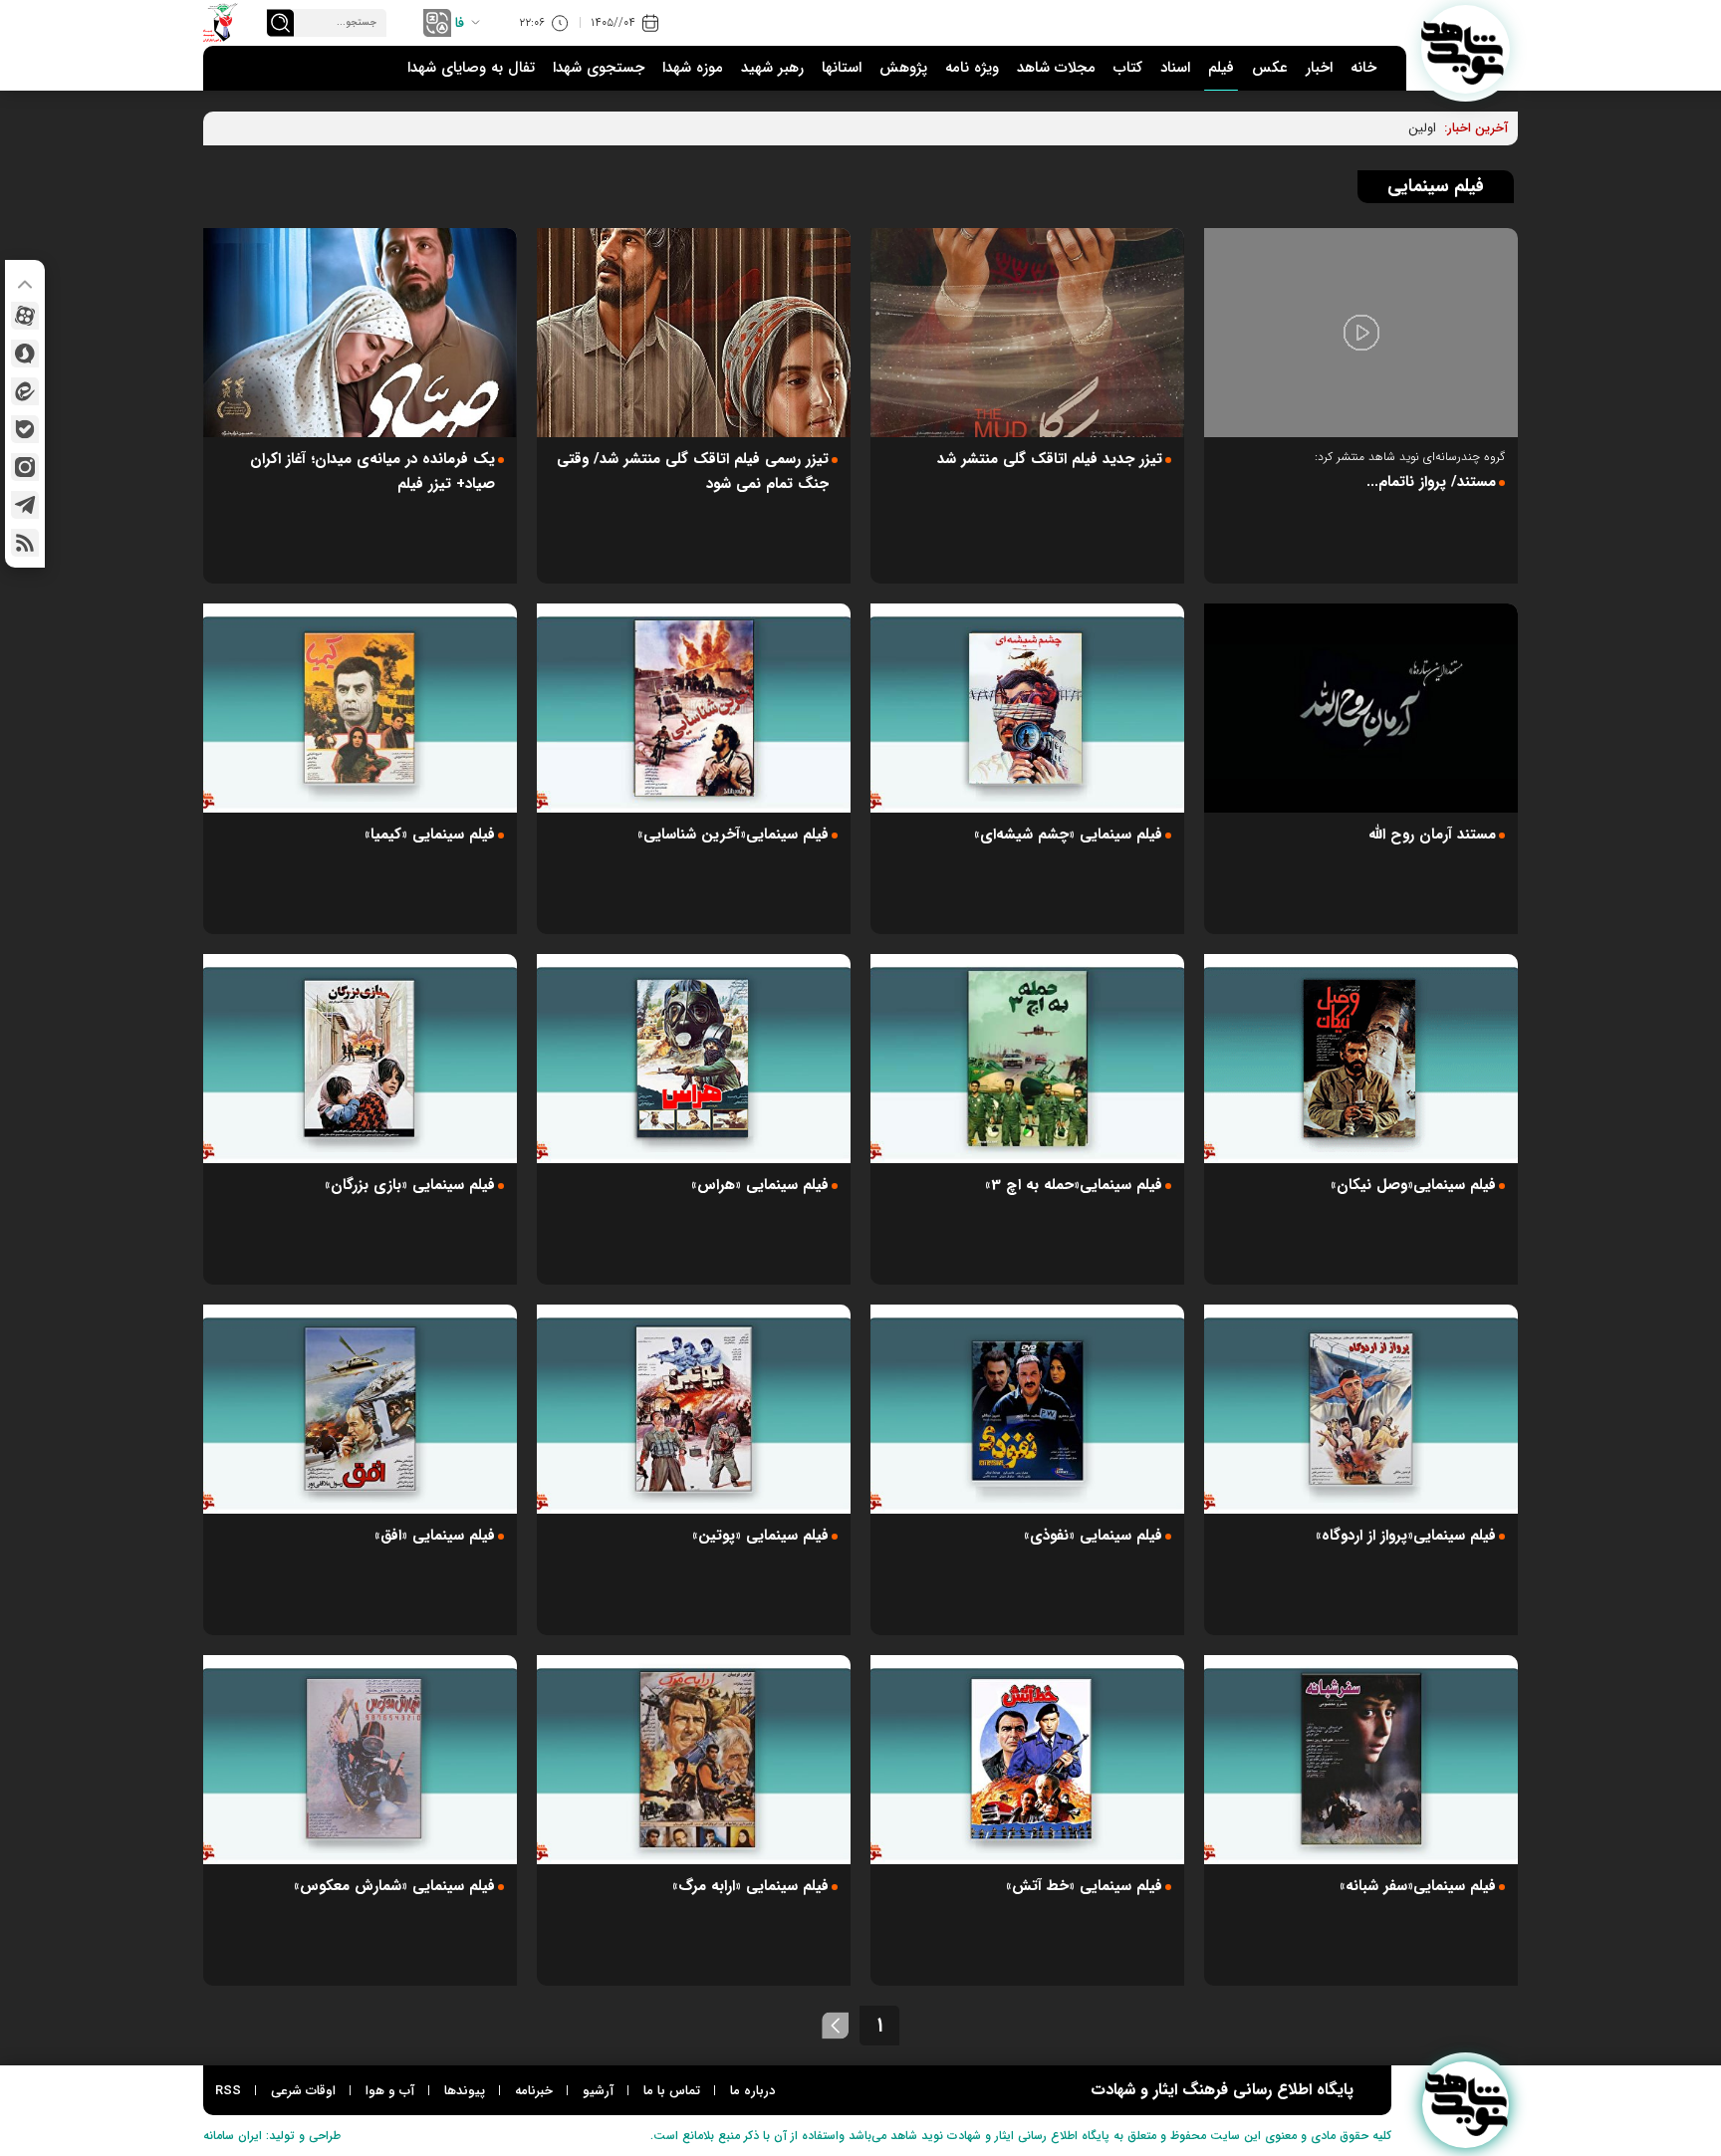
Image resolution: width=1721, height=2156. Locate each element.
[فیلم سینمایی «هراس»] (694, 1059)
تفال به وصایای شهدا (471, 68)
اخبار (1319, 68)
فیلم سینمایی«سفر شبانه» (1418, 1886)
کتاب (1128, 68)
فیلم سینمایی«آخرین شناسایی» (733, 835)
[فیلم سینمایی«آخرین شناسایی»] (694, 708)
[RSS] (25, 543)
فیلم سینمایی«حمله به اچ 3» (1074, 1185)
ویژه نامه (972, 68)
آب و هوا (390, 2091)
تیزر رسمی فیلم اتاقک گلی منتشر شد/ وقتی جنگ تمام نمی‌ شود (693, 472)
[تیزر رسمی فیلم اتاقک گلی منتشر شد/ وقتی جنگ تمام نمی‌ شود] (694, 333)
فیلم (1221, 68)
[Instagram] (25, 467)
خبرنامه (534, 2091)
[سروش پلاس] (25, 354)
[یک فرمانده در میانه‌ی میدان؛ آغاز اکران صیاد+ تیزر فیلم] (360, 333)
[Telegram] (25, 505)
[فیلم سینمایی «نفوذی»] (1027, 1409)
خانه (1363, 68)
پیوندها (465, 2091)
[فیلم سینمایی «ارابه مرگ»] (694, 1760)
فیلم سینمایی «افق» (435, 1536)
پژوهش (903, 68)
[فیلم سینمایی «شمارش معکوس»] (360, 1760)
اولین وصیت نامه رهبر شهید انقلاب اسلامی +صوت (1303, 128)
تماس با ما (672, 2091)
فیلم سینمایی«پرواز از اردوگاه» (1406, 1536)
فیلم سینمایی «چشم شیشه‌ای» (1068, 835)
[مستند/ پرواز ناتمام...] (1361, 333)
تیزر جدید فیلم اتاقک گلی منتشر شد (1050, 459)
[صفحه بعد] (836, 2026)
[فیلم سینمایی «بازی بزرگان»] (360, 1059)
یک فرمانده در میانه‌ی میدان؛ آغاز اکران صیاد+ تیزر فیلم (372, 472)
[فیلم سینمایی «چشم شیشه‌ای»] (1027, 708)
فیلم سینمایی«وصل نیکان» (1413, 1185)
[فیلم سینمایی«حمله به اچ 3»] (1027, 1059)
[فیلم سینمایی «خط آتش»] (1027, 1760)
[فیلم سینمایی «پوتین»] (694, 1409)
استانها (842, 68)
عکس (1270, 68)
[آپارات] (25, 316)
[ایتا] (25, 391)
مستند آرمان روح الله (1432, 835)
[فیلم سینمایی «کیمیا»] (360, 708)
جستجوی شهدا (599, 68)
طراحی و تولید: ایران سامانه (272, 2136)
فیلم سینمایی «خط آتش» (1084, 1886)
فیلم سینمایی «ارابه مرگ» (750, 1886)
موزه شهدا (693, 68)
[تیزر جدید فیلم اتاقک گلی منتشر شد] (1027, 333)
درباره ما (752, 2091)
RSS (228, 2091)
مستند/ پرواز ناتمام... (1431, 482)
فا (460, 23)
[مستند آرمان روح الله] (1361, 708)
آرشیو (598, 2091)
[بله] (25, 429)
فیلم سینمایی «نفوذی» (1093, 1536)
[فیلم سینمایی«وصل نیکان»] (1361, 1059)
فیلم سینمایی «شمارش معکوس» (394, 1886)
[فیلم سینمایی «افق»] (360, 1409)
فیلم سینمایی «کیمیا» (430, 835)
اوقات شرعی (303, 2091)
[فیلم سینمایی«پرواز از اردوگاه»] (1361, 1409)
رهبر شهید (772, 68)
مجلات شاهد (1056, 68)
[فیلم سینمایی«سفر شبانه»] (1361, 1760)
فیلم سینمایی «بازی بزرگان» (410, 1185)
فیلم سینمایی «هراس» (760, 1185)
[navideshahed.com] (1466, 49)
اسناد (1175, 68)
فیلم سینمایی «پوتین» (760, 1536)
